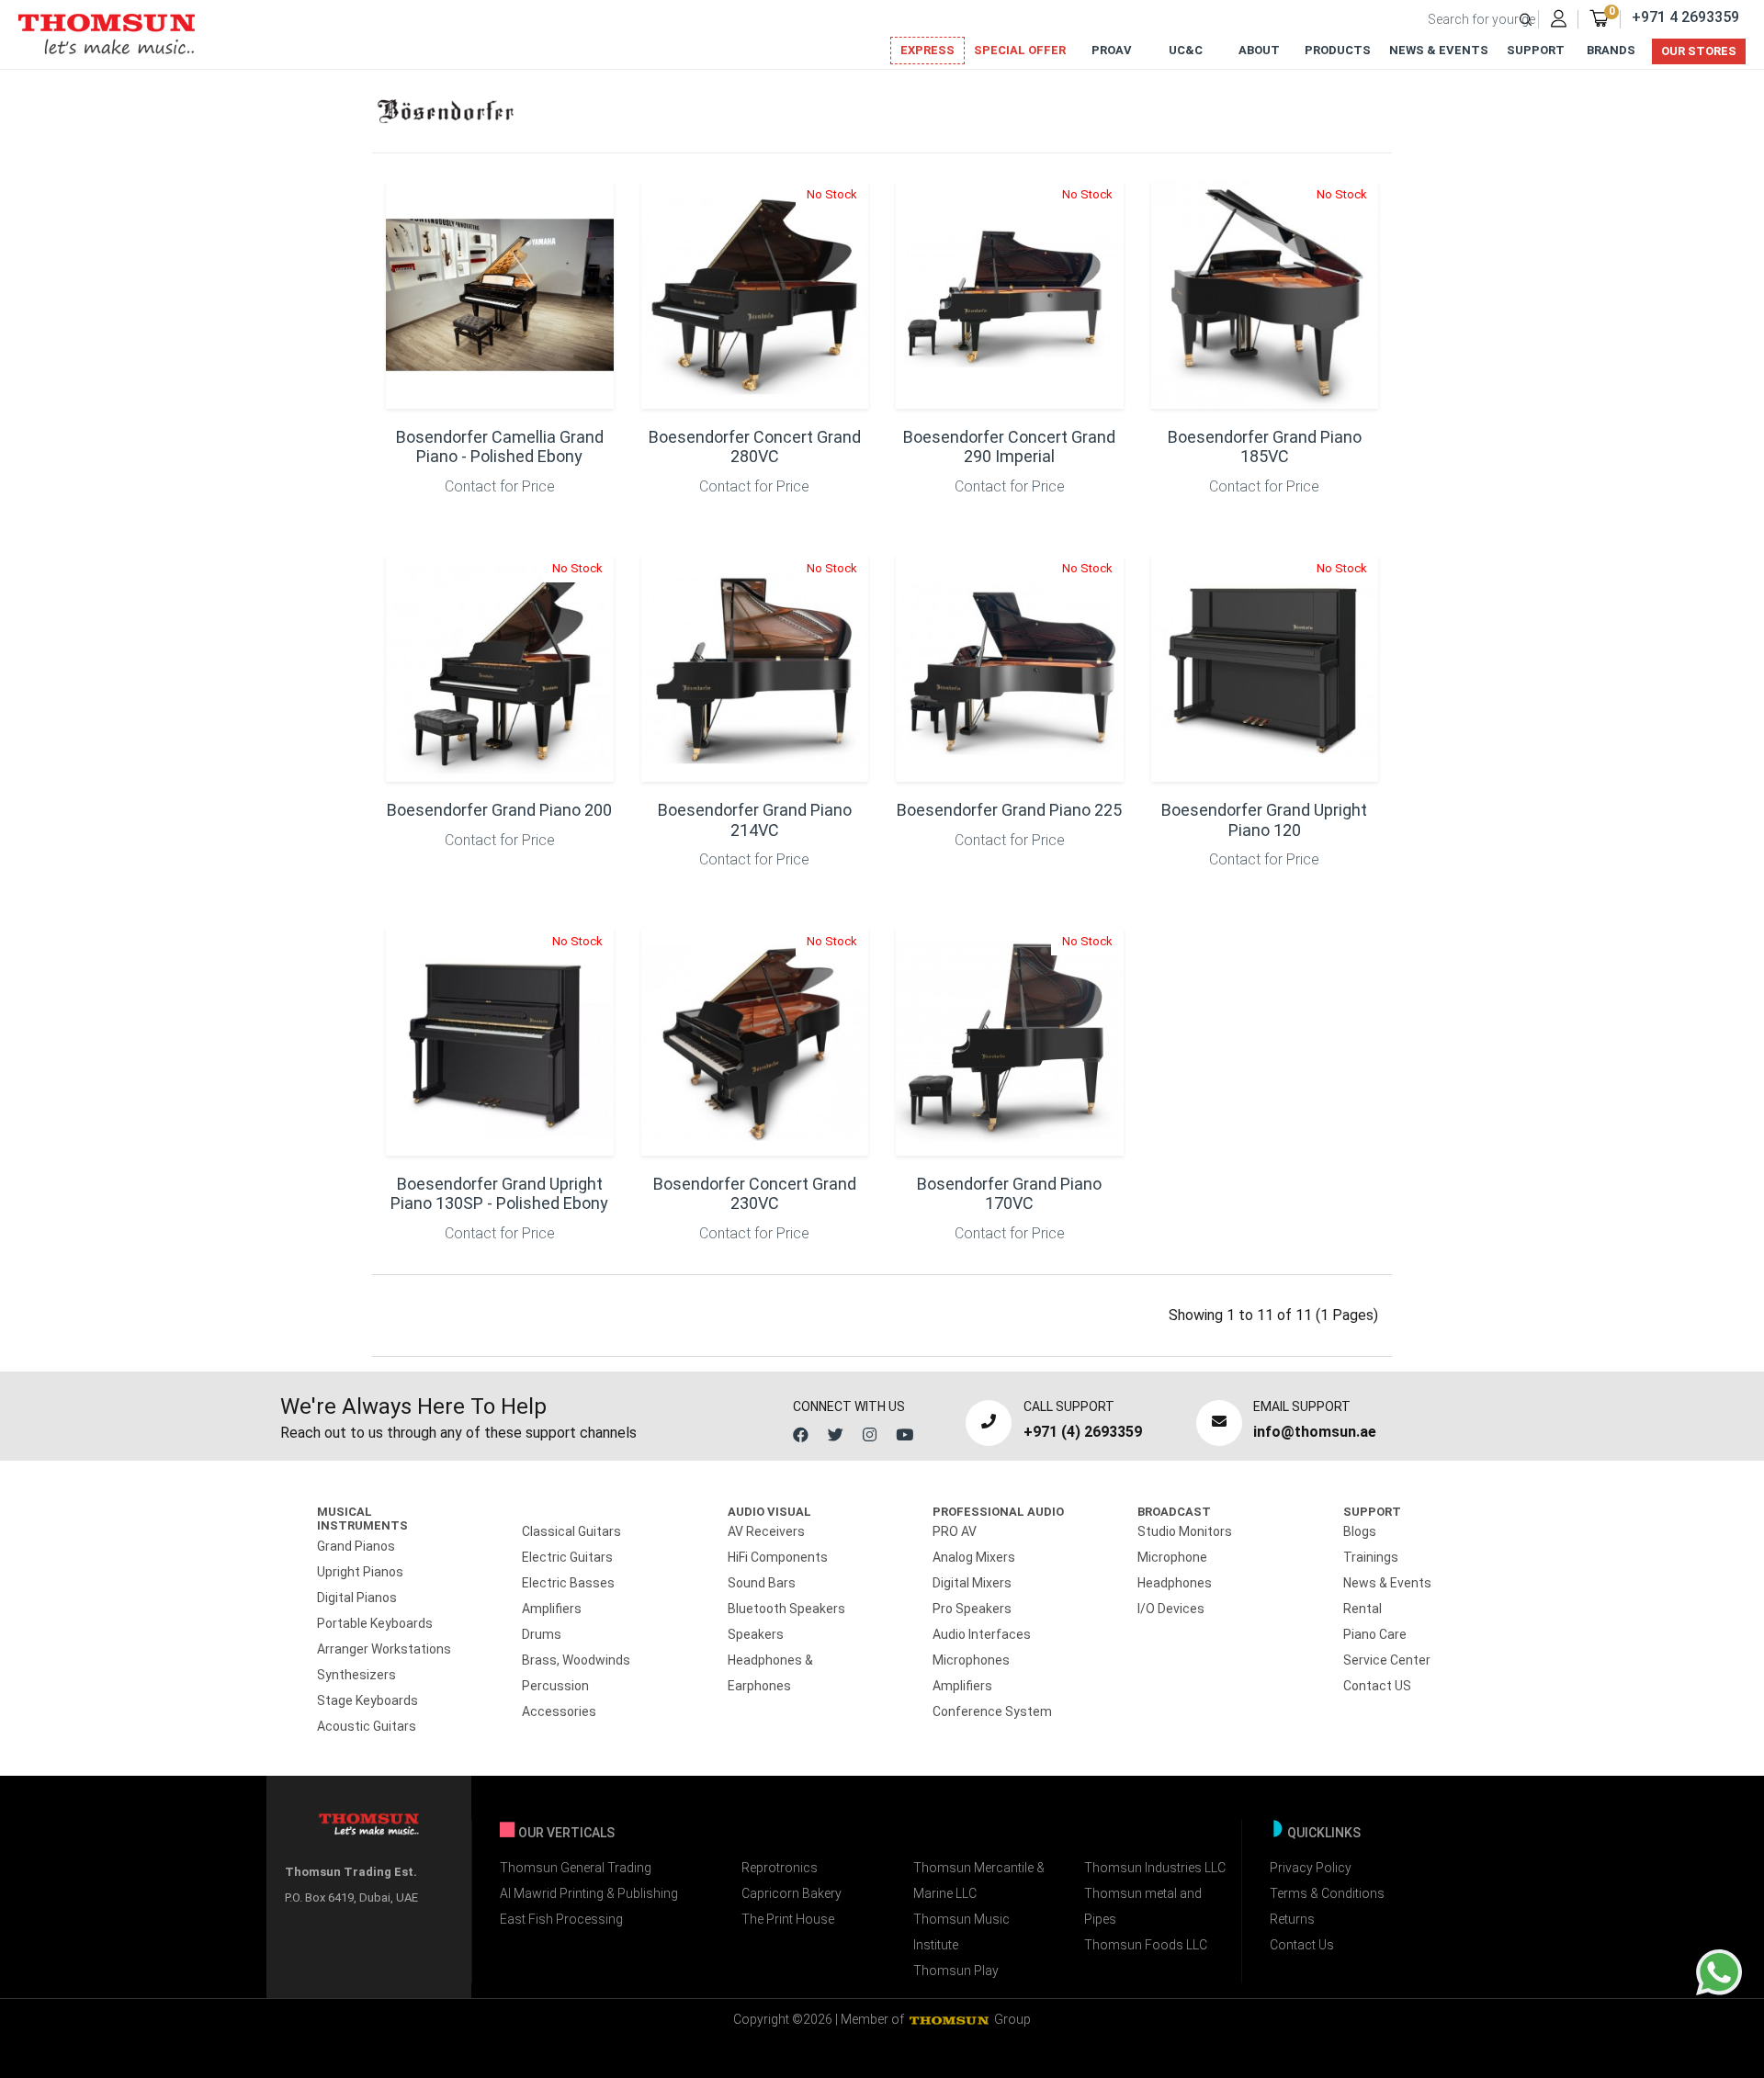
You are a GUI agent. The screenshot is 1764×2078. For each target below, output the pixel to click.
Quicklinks (1324, 1833)
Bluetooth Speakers (786, 1609)
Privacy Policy (1311, 1868)
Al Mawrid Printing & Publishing (589, 1893)
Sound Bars (762, 1583)
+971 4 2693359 (1685, 17)
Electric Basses (568, 1583)
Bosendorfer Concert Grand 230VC (755, 1194)
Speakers (756, 1634)
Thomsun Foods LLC (1146, 1945)
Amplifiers (552, 1609)
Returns (1292, 1919)
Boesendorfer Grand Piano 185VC (1265, 447)
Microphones (971, 1660)
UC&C (1186, 50)
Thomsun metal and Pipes (1143, 1906)
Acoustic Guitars (367, 1726)
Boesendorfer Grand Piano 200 (499, 810)
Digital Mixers (972, 1583)
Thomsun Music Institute (961, 1932)
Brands (1611, 50)
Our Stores (1699, 51)
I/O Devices (1171, 1609)
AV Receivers (766, 1531)
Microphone (1172, 1557)
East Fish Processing (561, 1919)
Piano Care (1375, 1634)
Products (1338, 50)
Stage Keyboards (367, 1700)
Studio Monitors (1185, 1531)
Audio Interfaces (982, 1634)
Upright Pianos (360, 1572)
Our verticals (566, 1833)
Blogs (1360, 1531)
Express (927, 50)
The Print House (788, 1919)
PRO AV (955, 1531)
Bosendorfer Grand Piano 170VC (1009, 1194)
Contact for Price (500, 486)
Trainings (1371, 1557)
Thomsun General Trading (576, 1868)
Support (1536, 50)
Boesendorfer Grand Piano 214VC (755, 820)
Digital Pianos (357, 1598)
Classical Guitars (571, 1531)
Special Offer (1020, 50)
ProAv (1112, 50)
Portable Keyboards (375, 1623)
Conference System (992, 1711)
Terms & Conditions (1327, 1893)
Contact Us (1302, 1945)
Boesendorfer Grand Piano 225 (1009, 810)
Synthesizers (356, 1675)
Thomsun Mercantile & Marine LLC (979, 1880)
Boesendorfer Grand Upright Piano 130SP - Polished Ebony (499, 1194)
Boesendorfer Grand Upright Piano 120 (1264, 820)
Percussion (555, 1686)
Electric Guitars (567, 1557)
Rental (1363, 1609)
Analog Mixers (974, 1557)
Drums (542, 1634)
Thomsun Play (956, 1971)
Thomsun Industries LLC (1155, 1868)
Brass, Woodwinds (576, 1660)
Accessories (559, 1711)
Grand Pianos (356, 1546)
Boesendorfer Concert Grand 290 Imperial (1009, 447)
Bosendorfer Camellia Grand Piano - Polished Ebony (500, 447)
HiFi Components (778, 1557)
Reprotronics (780, 1868)
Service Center (1387, 1660)
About (1259, 50)
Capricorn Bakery (792, 1893)
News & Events (1439, 50)
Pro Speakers (972, 1609)
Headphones (1175, 1583)
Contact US (1377, 1686)
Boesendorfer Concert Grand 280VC (755, 447)
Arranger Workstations (384, 1649)
